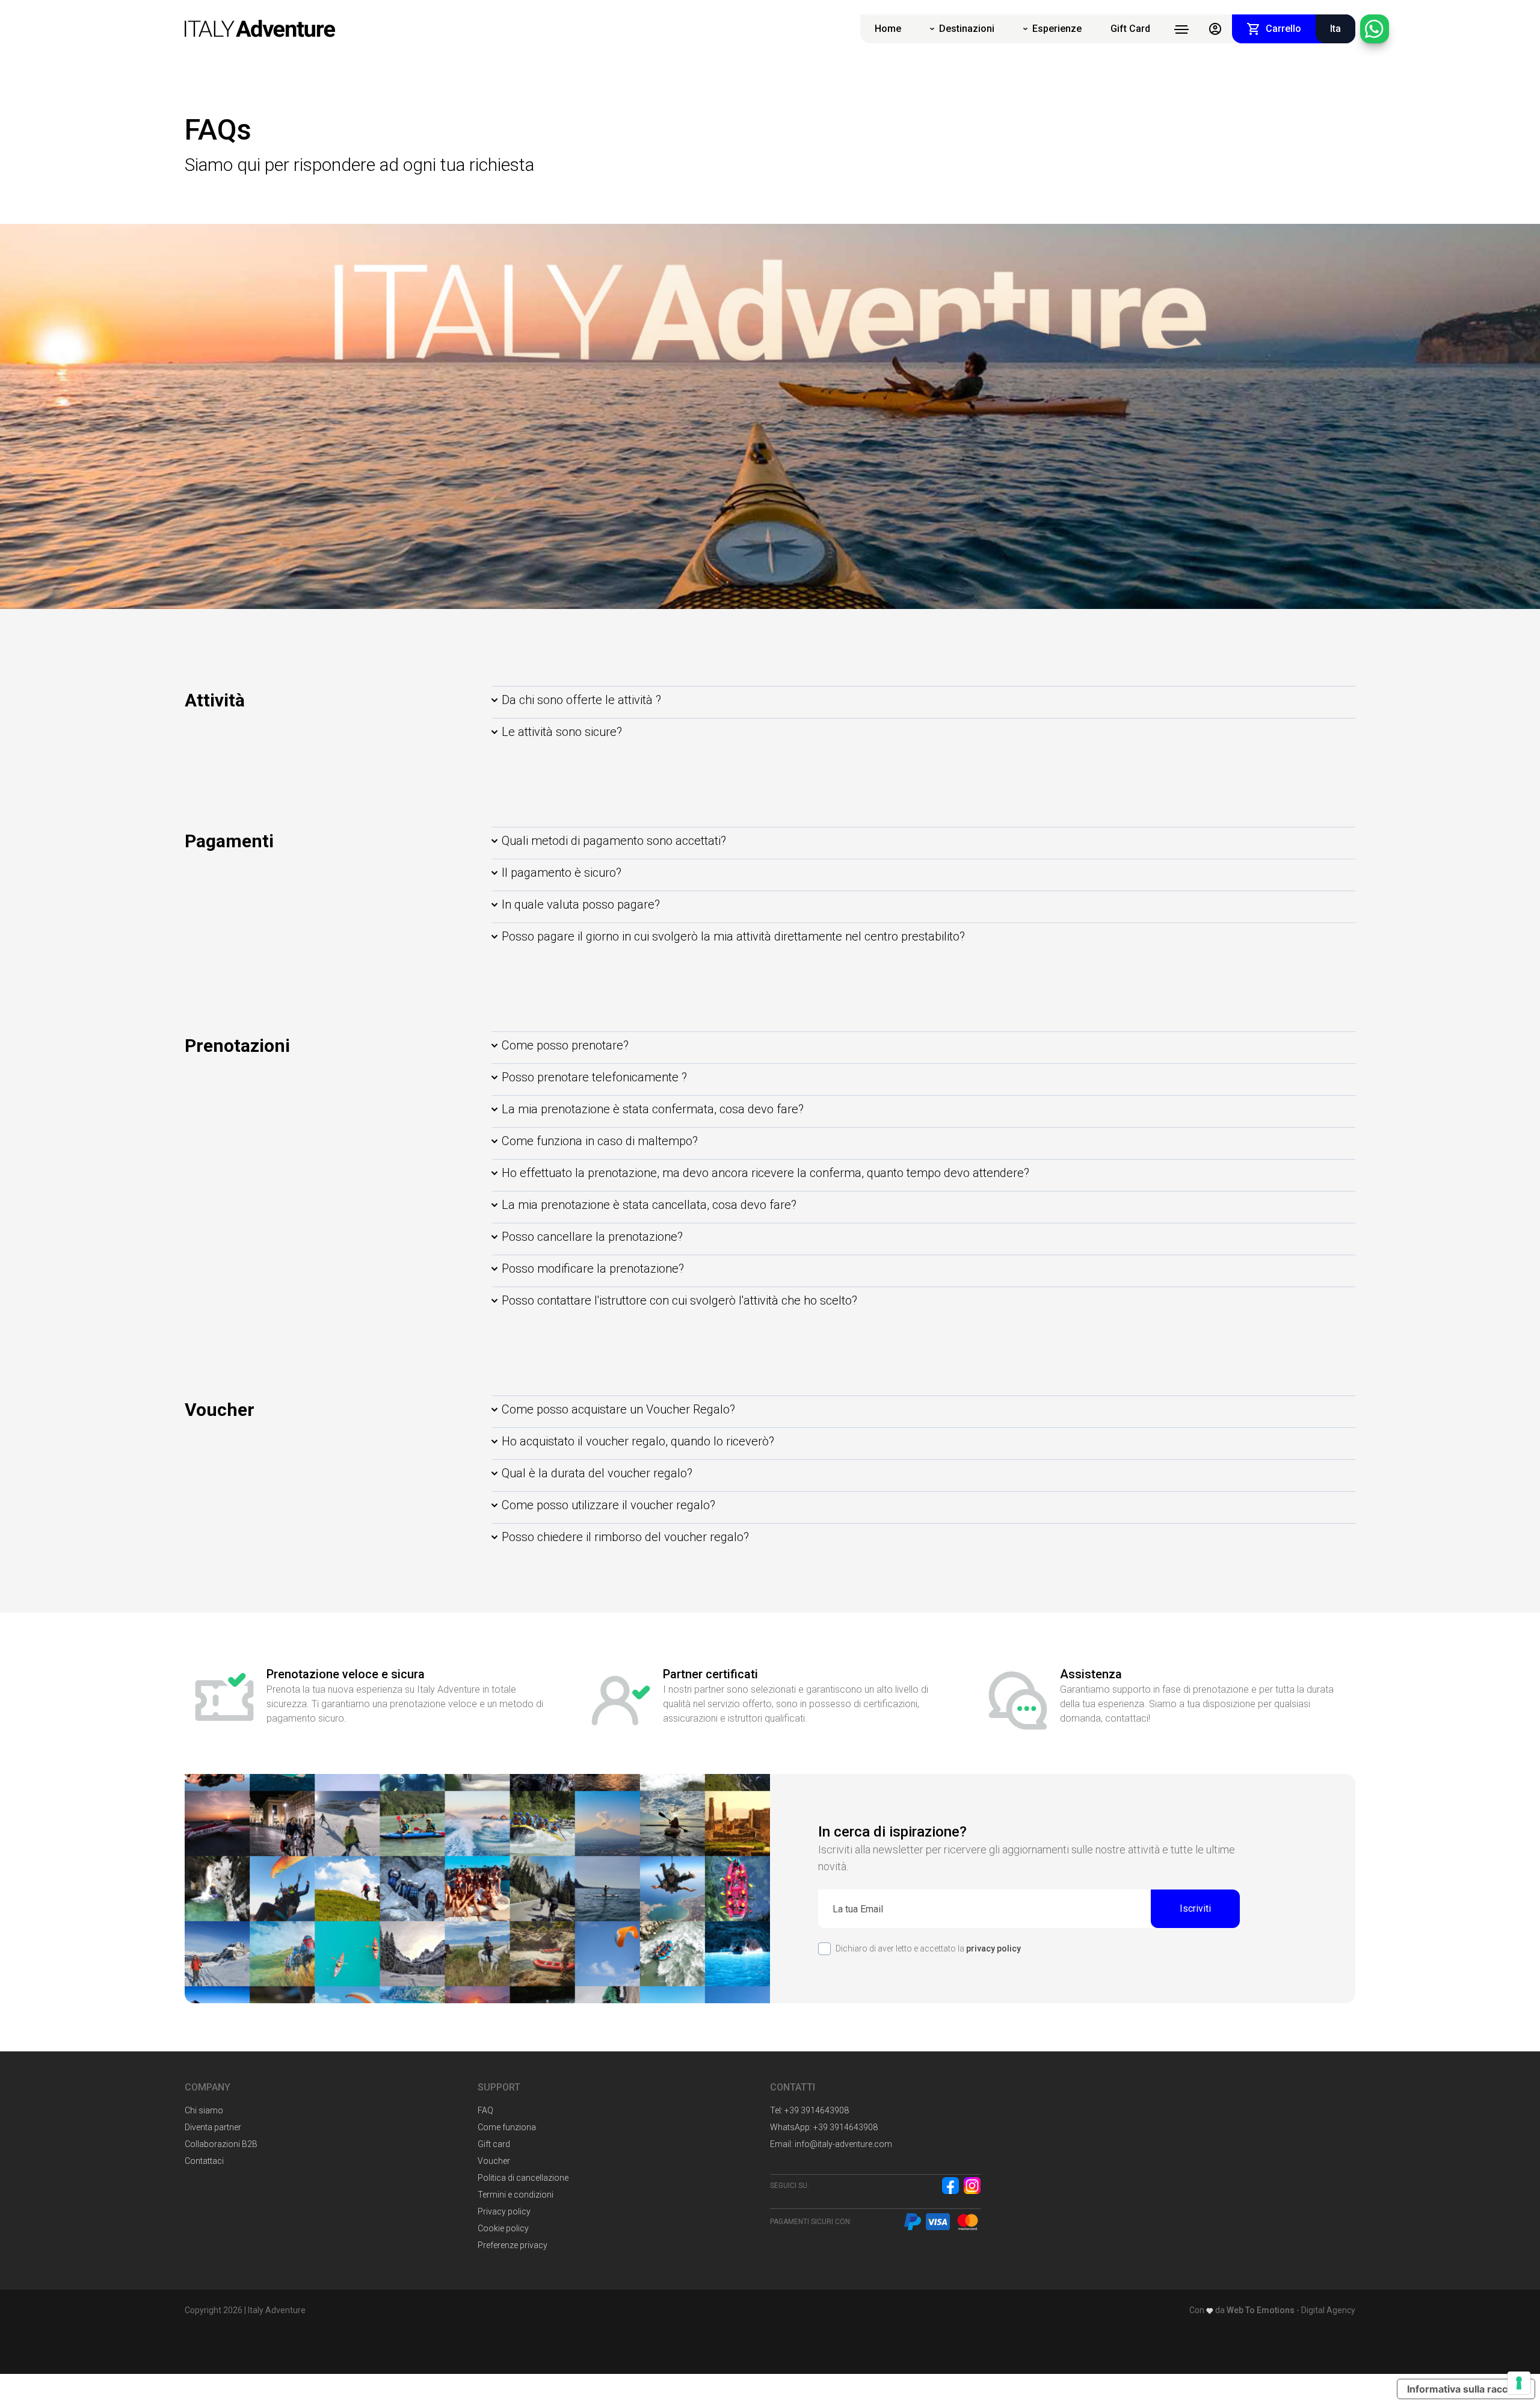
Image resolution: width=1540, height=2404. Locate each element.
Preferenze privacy (513, 2245)
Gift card (494, 2144)
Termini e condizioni (516, 2195)
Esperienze (1057, 29)
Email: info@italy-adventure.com (831, 2144)
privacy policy (993, 1948)
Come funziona (507, 2127)
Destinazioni (967, 29)
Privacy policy (504, 2211)
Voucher (494, 2161)
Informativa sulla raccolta (1466, 2389)
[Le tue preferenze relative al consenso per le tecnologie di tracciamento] (1519, 2383)
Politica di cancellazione (523, 2178)
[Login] (1215, 29)
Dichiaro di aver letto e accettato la (928, 1948)
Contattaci (204, 2161)
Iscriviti (1195, 1908)
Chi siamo (204, 2110)
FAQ (485, 2110)
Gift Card (1130, 29)
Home (888, 29)
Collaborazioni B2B (221, 2144)
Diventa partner (213, 2127)
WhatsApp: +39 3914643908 (824, 2127)
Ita (1335, 29)
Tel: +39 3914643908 (809, 2110)
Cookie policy (503, 2228)
